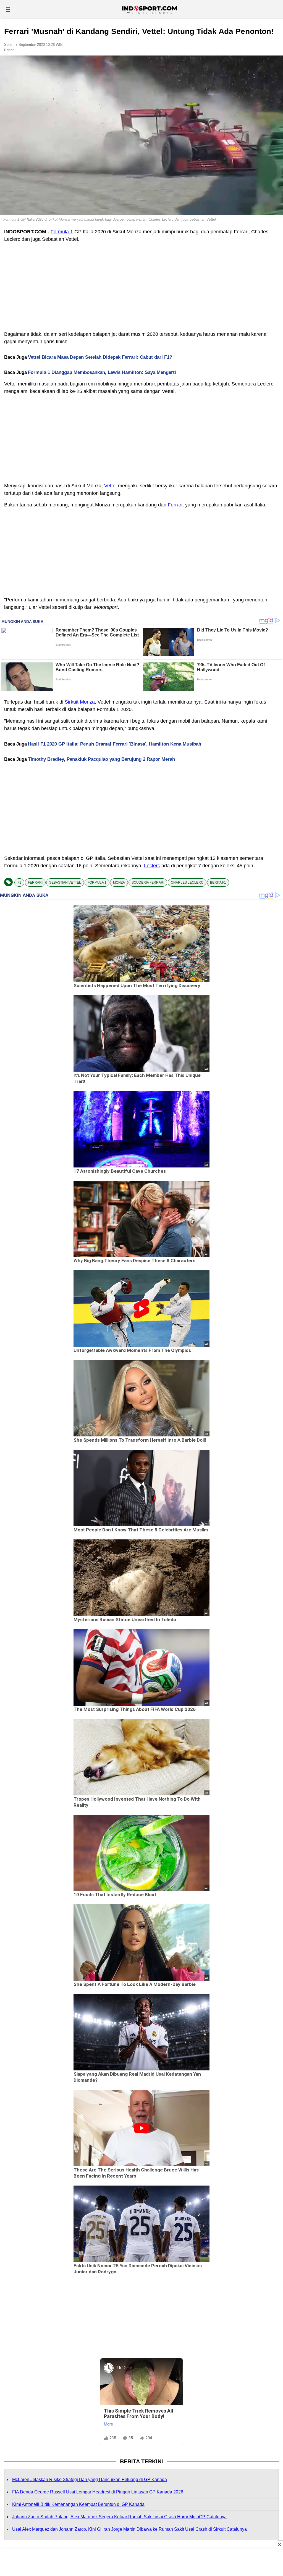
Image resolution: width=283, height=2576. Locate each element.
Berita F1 (218, 883)
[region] (141, 2563)
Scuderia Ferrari (148, 883)
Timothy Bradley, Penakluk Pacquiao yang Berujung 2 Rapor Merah (101, 759)
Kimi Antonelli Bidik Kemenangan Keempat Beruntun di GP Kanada (78, 2504)
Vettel (111, 486)
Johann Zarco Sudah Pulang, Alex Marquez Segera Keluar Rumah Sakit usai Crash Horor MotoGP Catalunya (119, 2517)
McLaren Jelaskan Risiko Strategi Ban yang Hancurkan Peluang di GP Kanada (90, 2479)
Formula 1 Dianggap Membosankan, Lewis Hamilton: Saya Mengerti (102, 372)
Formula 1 (62, 232)
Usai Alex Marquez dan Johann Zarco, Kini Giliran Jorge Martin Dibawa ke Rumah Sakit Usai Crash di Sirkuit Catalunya (129, 2529)
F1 (19, 883)
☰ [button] (8, 10)
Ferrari (175, 505)
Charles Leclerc (187, 883)
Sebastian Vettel (65, 883)
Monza (119, 883)
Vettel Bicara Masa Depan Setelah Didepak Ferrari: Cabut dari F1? (100, 357)
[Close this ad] (279, 2545)
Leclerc (152, 866)
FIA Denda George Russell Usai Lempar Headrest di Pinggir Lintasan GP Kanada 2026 (98, 2492)
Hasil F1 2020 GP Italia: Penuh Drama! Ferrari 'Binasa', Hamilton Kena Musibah (115, 744)
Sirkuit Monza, (81, 702)
